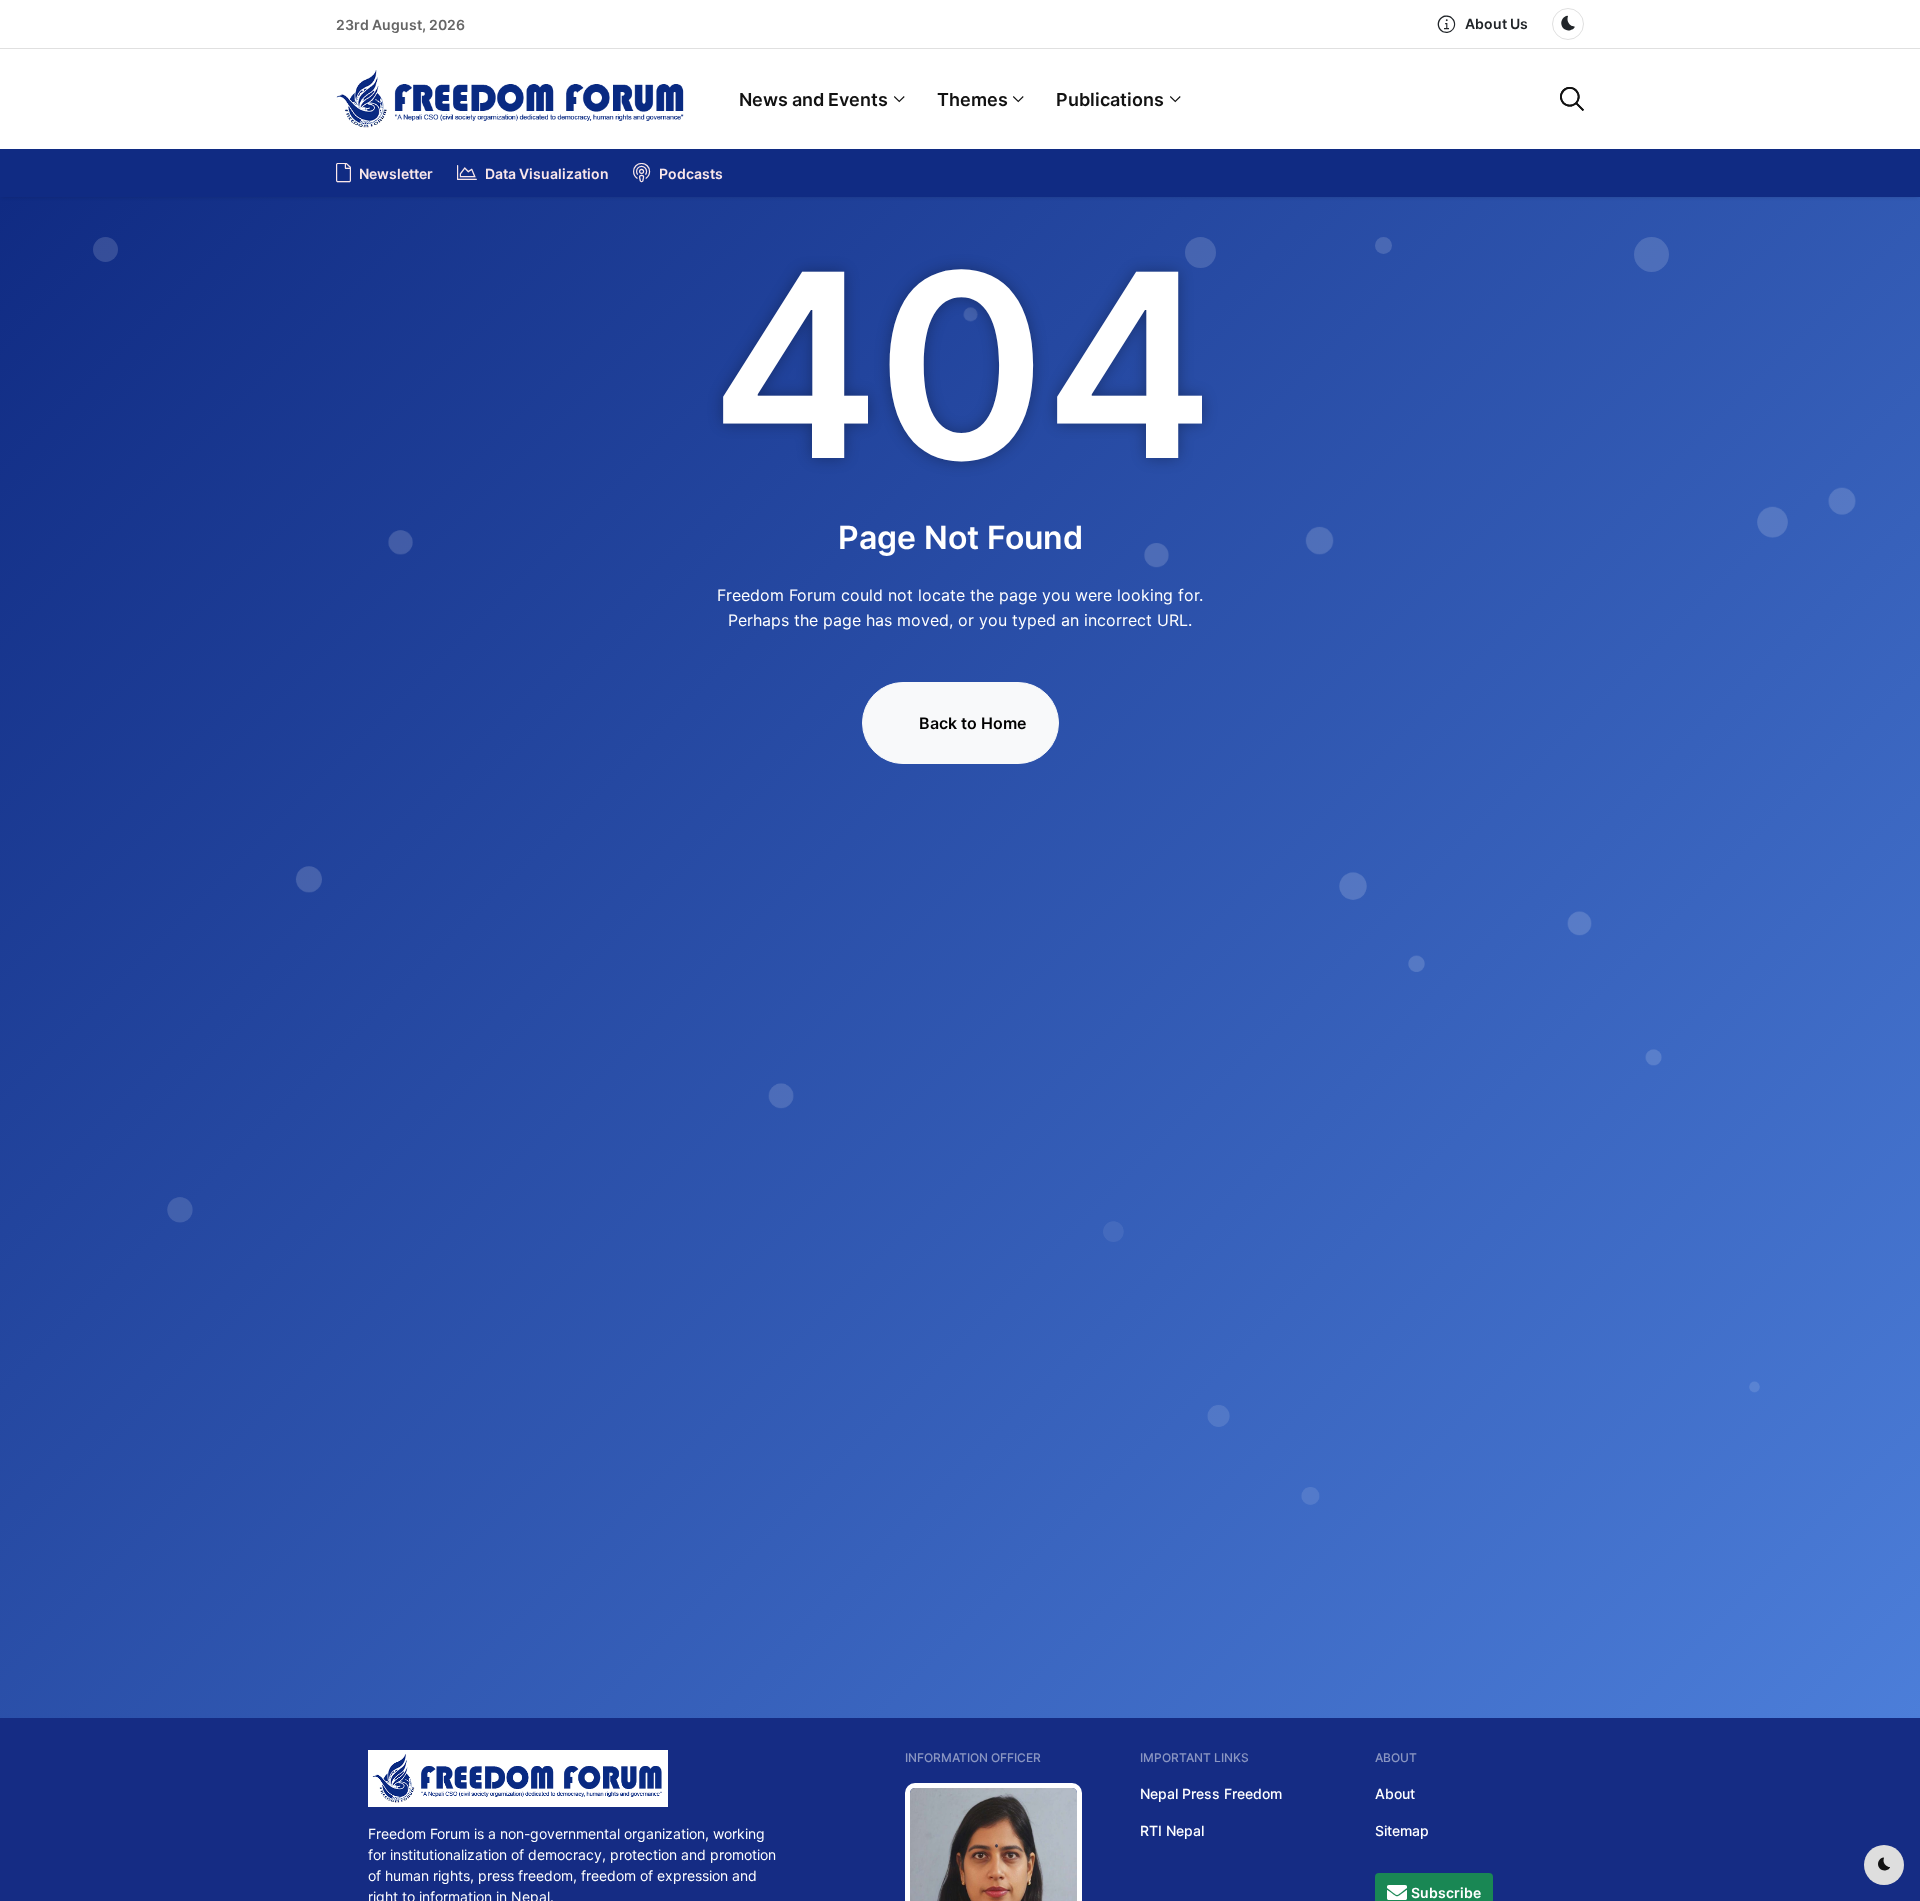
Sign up (960, 997)
